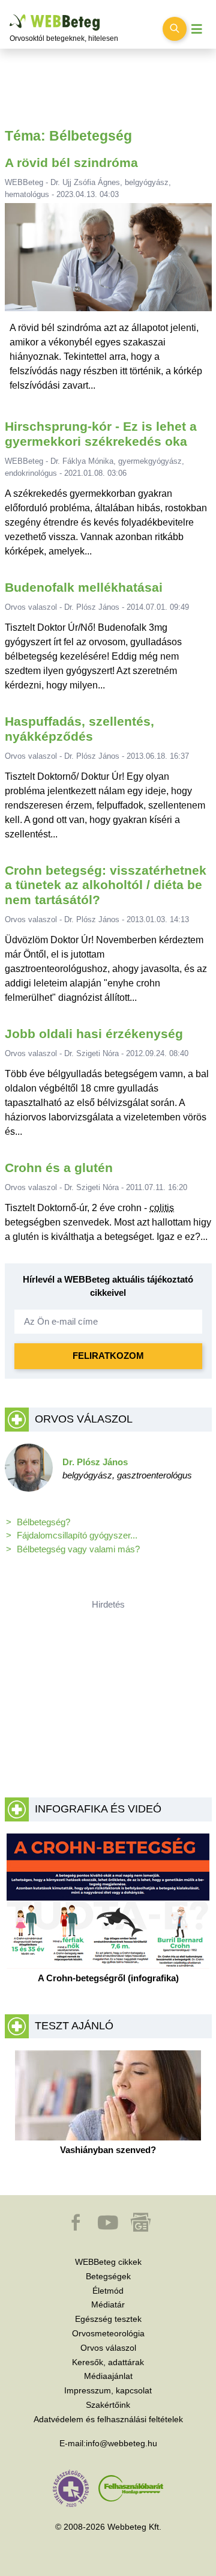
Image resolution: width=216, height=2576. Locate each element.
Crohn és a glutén (59, 1168)
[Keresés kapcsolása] (175, 29)
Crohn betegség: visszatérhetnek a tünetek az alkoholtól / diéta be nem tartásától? (106, 885)
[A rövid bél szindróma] (108, 262)
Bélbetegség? (43, 1522)
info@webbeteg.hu (121, 2443)
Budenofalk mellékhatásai (84, 587)
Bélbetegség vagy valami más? (78, 1549)
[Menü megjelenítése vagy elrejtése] (197, 29)
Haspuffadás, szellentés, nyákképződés (79, 729)
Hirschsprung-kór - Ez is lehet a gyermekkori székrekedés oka (101, 434)
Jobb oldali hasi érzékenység (94, 1034)
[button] (77, 2228)
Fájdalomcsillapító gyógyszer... (77, 1535)
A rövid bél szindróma (71, 163)
